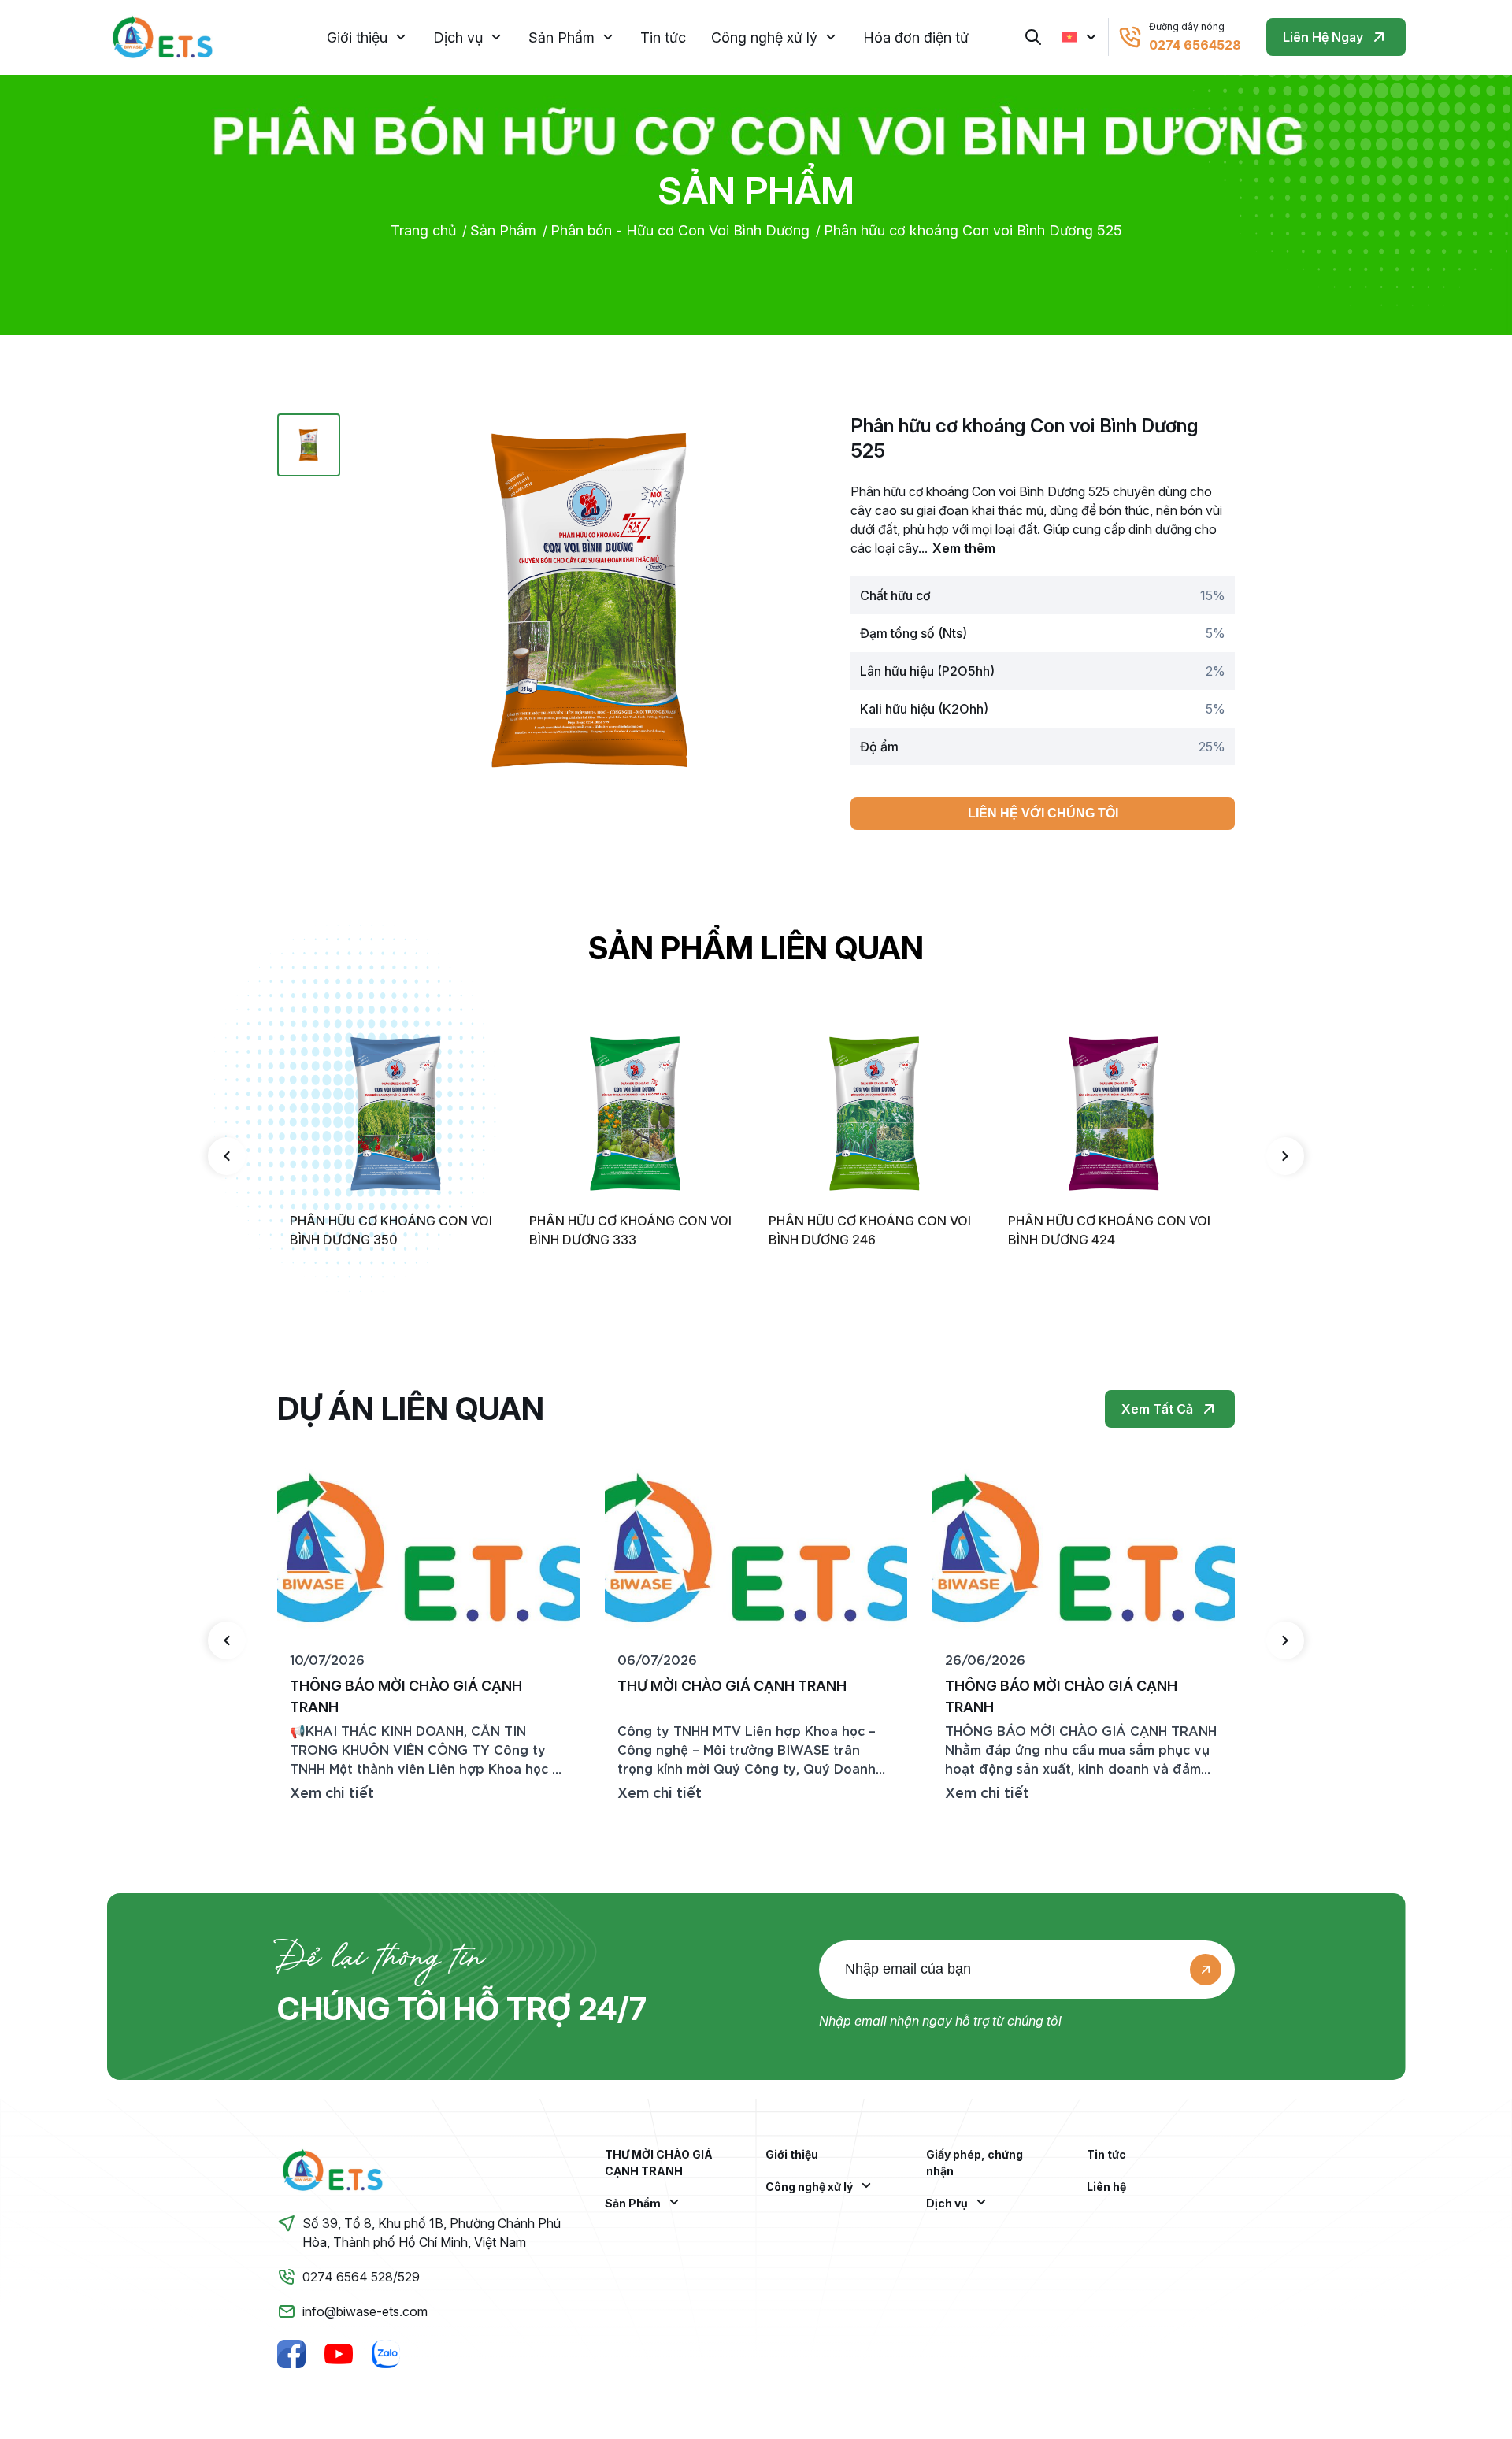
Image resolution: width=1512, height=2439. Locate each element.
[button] (227, 1156)
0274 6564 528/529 (361, 2277)
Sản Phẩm (561, 37)
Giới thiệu (357, 37)
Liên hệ (1106, 2187)
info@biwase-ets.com (365, 2311)
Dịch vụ (458, 37)
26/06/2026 (985, 1659)
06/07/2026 (657, 1659)
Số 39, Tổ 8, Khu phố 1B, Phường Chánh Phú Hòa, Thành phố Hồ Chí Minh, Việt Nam (432, 2233)
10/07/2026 (327, 1659)
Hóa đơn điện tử (916, 37)
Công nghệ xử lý (764, 37)
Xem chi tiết (332, 1791)
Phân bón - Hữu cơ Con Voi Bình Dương (680, 230)
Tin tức (663, 37)
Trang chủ (423, 230)
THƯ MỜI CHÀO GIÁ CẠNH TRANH (659, 2163)
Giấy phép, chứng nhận (975, 2163)
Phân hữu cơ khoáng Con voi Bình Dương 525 (973, 230)
